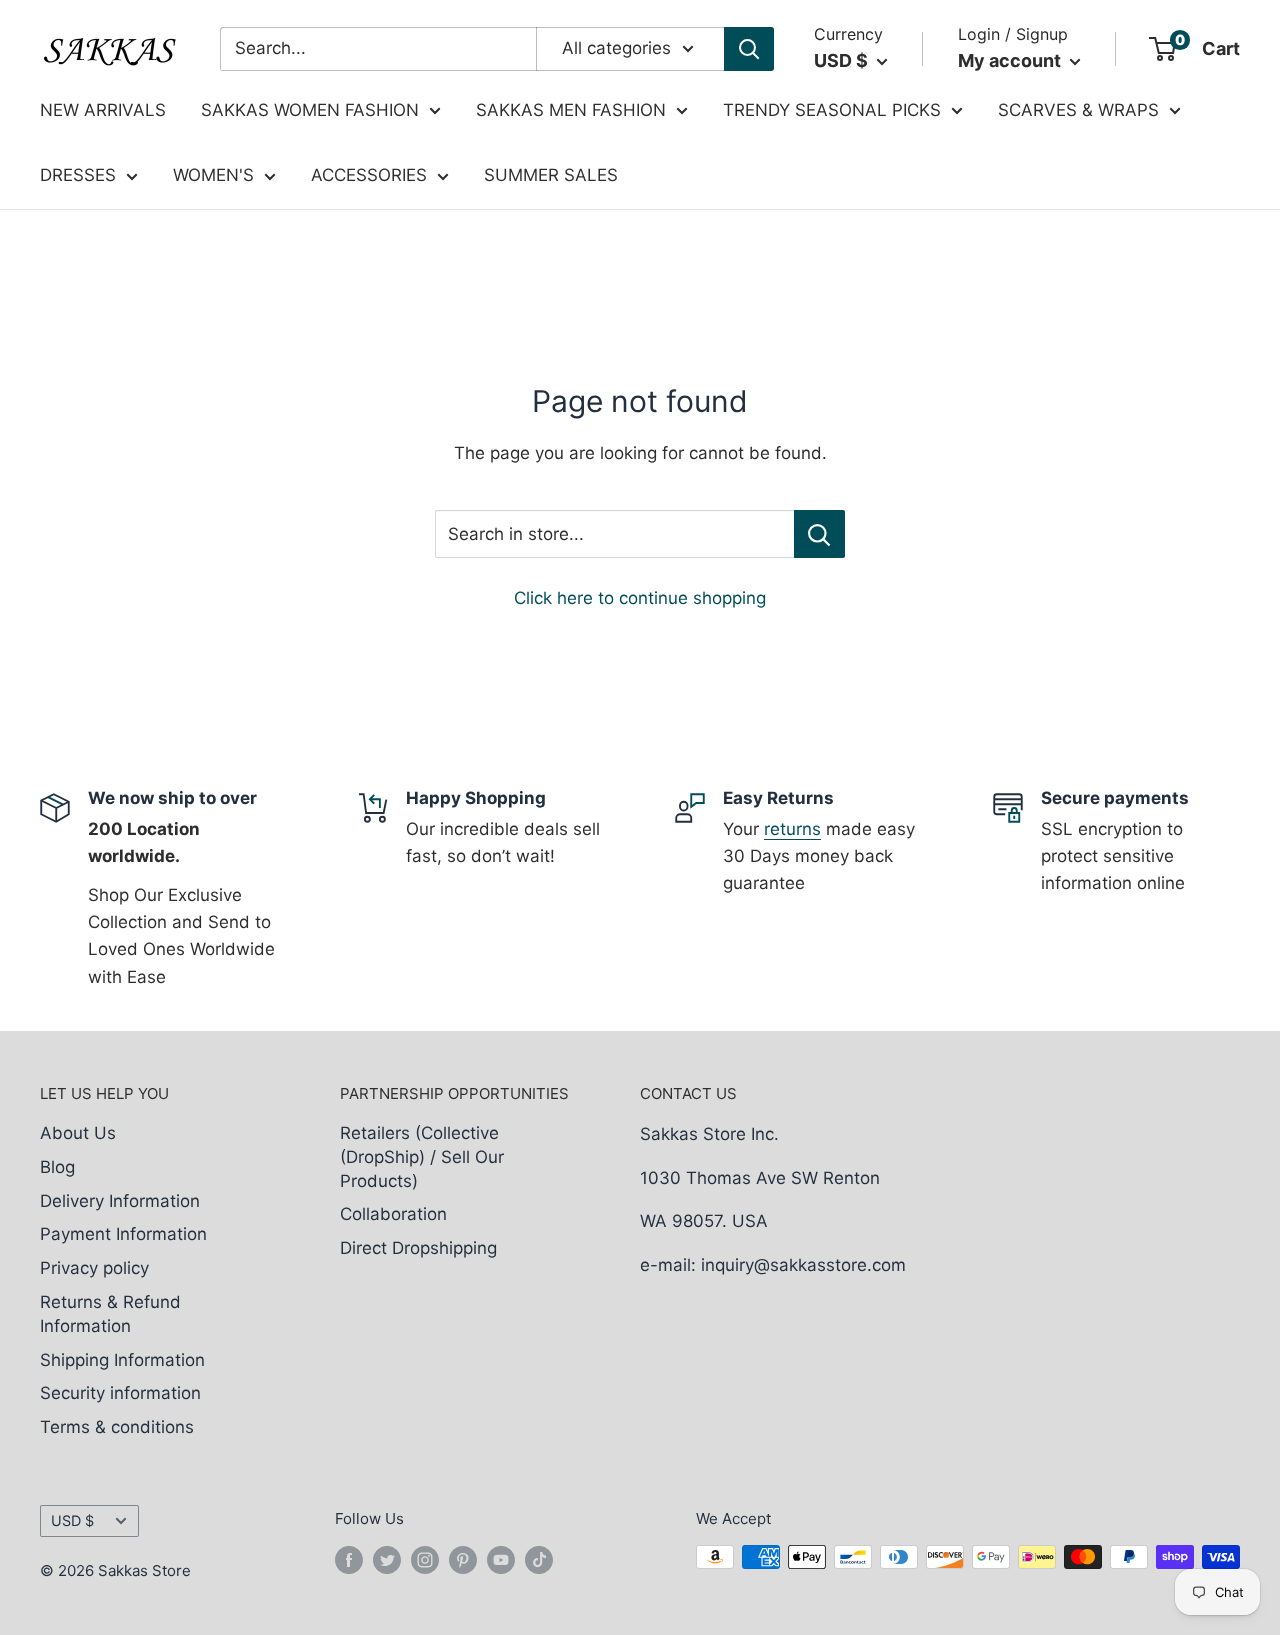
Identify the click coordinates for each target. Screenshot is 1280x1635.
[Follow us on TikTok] (539, 1559)
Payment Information (123, 1234)
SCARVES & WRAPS (1078, 110)
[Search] (749, 49)
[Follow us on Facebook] (349, 1559)
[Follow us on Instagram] (425, 1559)
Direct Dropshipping (418, 1248)
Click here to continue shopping (640, 598)
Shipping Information (122, 1360)
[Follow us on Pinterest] (463, 1559)
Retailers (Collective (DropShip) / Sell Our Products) (422, 1157)
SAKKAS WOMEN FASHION (310, 110)
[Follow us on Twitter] (387, 1559)
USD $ (72, 1520)
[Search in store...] (819, 534)
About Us (78, 1133)
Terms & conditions (117, 1427)
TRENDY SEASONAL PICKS (832, 110)
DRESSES (78, 175)
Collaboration (393, 1214)
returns (792, 829)
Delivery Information (120, 1201)
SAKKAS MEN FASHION (571, 110)
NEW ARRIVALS (103, 110)
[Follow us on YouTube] (501, 1559)
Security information (120, 1393)
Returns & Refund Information (110, 1314)
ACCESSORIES (369, 175)
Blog (57, 1167)
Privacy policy (94, 1268)
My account (1011, 60)
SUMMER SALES (551, 175)
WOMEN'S (213, 175)
